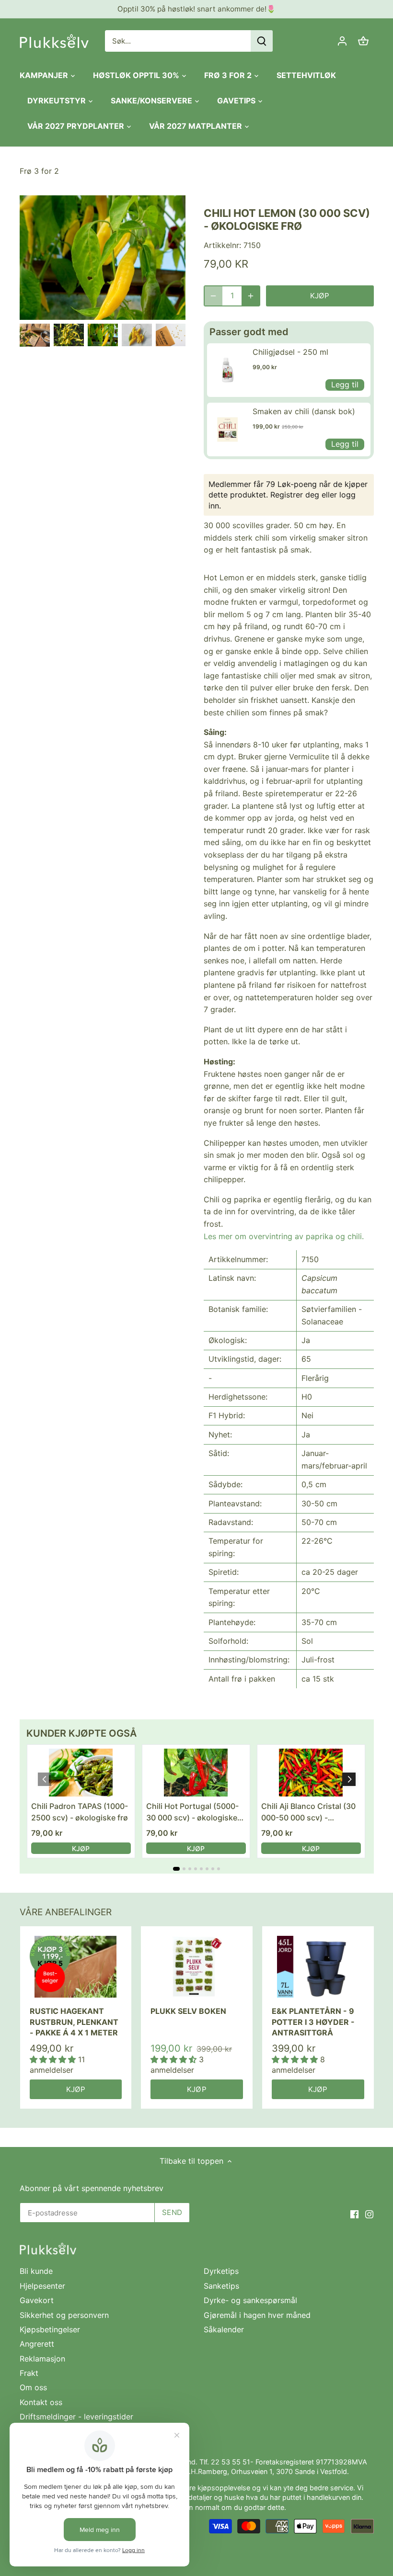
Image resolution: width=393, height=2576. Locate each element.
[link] (227, 370)
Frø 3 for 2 (39, 171)
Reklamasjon (42, 2359)
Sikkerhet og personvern (64, 2315)
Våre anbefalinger (66, 1912)
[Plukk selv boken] (197, 1966)
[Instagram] (369, 2214)
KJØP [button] (81, 1848)
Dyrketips (221, 2271)
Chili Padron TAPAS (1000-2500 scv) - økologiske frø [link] (80, 1812)
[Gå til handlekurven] (363, 41)
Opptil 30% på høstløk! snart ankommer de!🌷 (196, 9)
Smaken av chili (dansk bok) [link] (304, 411)
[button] (349, 1779)
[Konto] (342, 41)
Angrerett (37, 2344)
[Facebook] (354, 2214)
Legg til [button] (345, 384)
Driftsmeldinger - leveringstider (76, 2417)
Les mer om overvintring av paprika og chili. (284, 1236)
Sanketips (221, 2286)
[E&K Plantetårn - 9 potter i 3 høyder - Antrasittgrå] (318, 1966)
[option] (35, 335)
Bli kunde (36, 2271)
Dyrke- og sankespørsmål (250, 2300)
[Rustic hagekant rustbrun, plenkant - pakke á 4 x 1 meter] (76, 1966)
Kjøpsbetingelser (50, 2329)
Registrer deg (295, 495)
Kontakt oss (41, 2402)
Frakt (29, 2373)
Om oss (33, 2387)
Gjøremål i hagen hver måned (257, 2315)
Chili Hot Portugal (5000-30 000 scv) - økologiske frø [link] (192, 1812)
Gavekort (37, 2300)
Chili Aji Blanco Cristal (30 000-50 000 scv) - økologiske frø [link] (308, 1812)
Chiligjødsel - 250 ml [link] (290, 352)
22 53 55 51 (231, 2462)
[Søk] (262, 41)
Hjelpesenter (42, 2286)
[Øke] (251, 296)
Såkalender (224, 2329)
